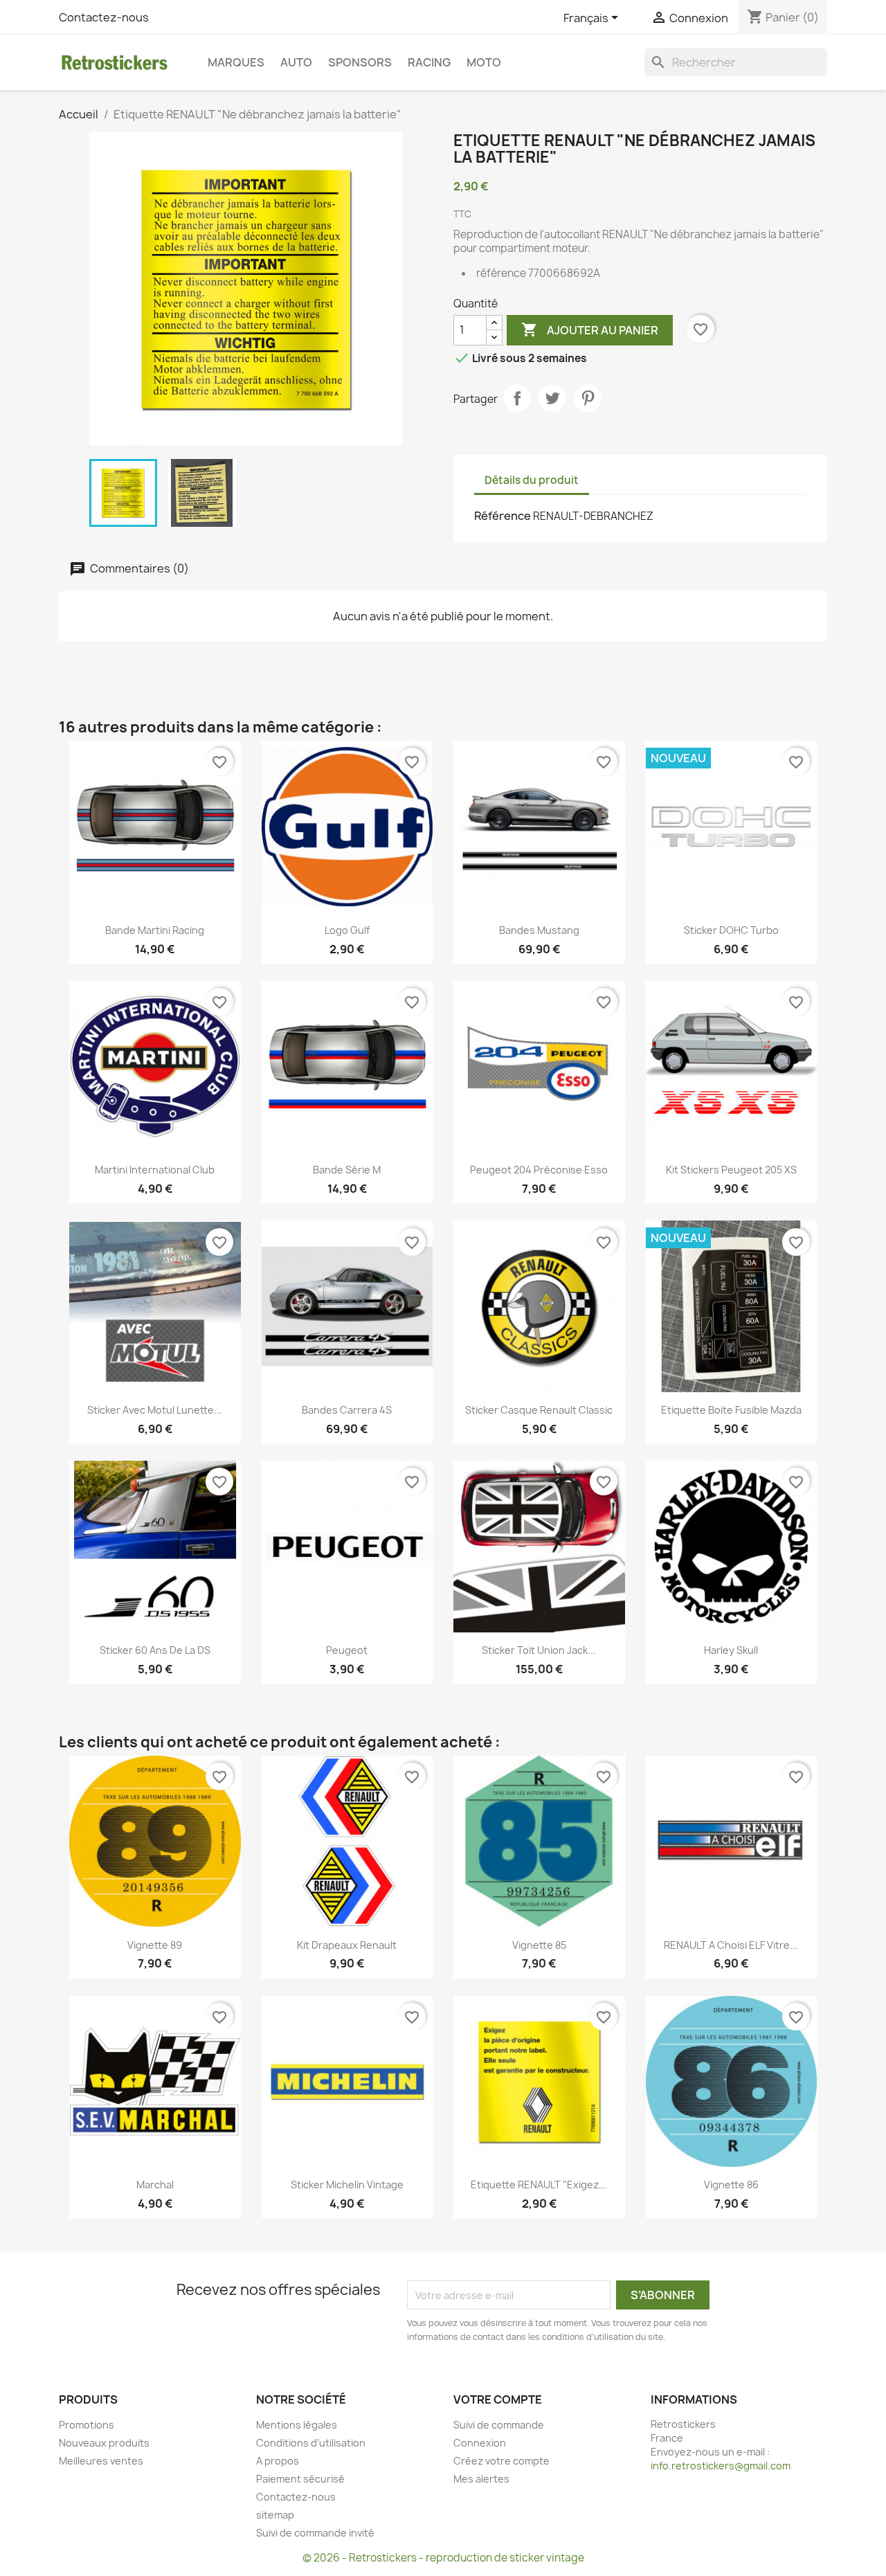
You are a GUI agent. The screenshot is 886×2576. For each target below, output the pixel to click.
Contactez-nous (104, 17)
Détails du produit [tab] (532, 480)
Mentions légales (297, 2425)
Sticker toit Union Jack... (539, 1650)
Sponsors (360, 62)
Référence (503, 516)
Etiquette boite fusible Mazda (731, 1410)
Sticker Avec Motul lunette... (155, 1410)
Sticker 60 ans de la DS (155, 1650)
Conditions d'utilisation (311, 2443)
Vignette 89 (155, 1945)
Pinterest (588, 398)
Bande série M (347, 1170)
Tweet (552, 398)
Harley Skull (731, 1650)
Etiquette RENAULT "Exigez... (539, 2185)
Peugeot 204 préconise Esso (539, 1170)
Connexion (480, 2443)
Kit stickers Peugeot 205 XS (731, 1170)
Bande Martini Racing (155, 930)
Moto (484, 62)
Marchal (155, 2185)
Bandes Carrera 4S (347, 1410)
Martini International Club (155, 1170)
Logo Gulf (347, 930)
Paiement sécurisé (300, 2479)
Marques (236, 62)
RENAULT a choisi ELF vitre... (731, 1945)
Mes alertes (481, 2479)
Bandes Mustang (539, 930)
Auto (296, 62)
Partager (517, 398)
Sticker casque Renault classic (539, 1410)
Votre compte (498, 2399)
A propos (278, 2461)
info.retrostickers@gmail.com (721, 2466)
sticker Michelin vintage (347, 2185)
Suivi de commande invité (315, 2533)
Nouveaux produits (104, 2443)
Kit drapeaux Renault (347, 1945)
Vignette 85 (539, 1945)
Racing (429, 62)
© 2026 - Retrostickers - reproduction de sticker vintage (443, 2558)
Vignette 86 (731, 2185)
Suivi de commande (499, 2425)
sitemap (275, 2515)
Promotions (87, 2425)
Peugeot (347, 1650)
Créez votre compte (501, 2461)
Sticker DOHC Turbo (731, 930)
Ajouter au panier (590, 330)
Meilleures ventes (101, 2461)
